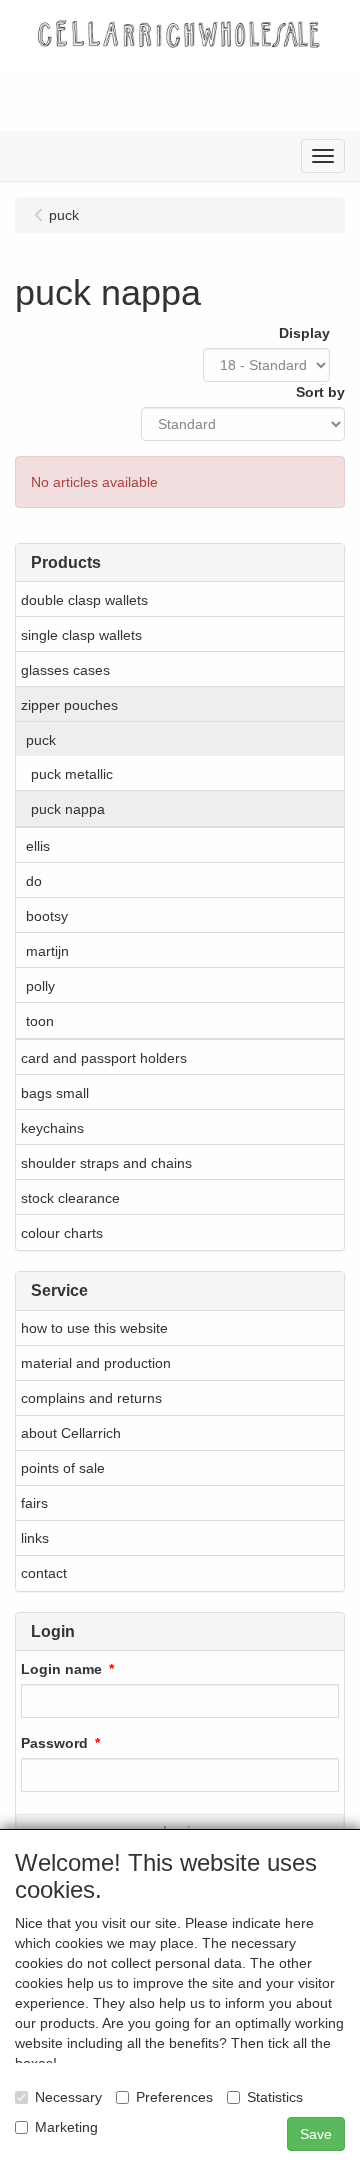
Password (54, 1743)
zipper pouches (69, 705)
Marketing (66, 2127)
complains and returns (91, 1398)
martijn (47, 951)
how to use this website (94, 1328)
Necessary (68, 2097)
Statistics (275, 2097)
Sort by (320, 392)
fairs (34, 1503)
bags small (55, 1093)
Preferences (174, 2097)
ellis (38, 846)
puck (41, 740)
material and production (96, 1363)
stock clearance (70, 1198)
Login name (61, 1669)
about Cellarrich (71, 1433)
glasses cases (65, 670)
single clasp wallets (81, 635)
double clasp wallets (84, 600)
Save (316, 2134)
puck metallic (72, 774)
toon (40, 1021)
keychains (52, 1128)
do (34, 881)
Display (304, 333)
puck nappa (68, 809)
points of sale (63, 1468)
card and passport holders (104, 1058)
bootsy (47, 916)
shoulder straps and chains (106, 1163)
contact (44, 1573)
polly (40, 986)
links (35, 1538)
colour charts (62, 1233)
